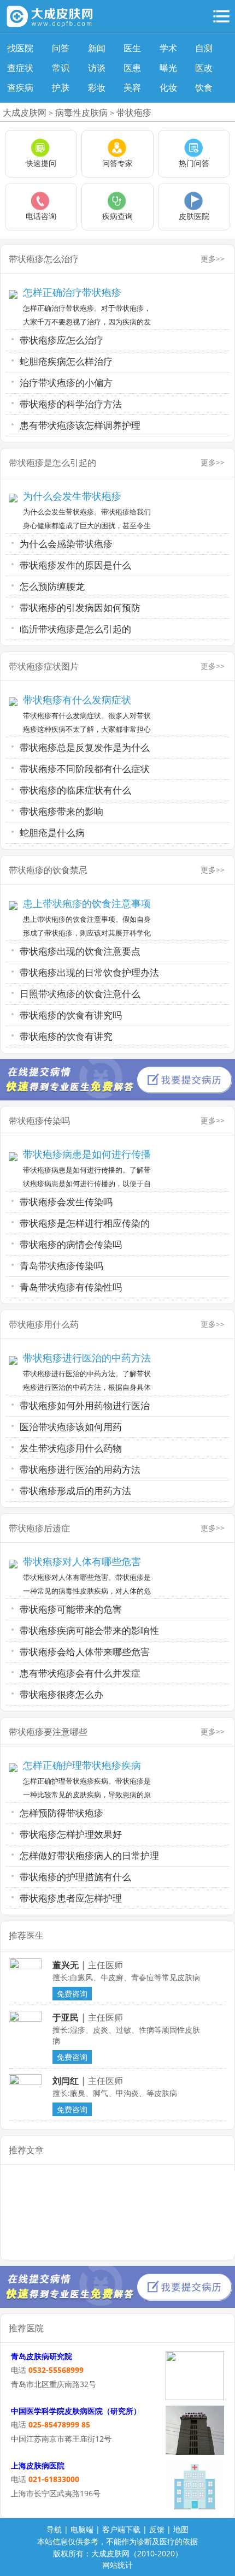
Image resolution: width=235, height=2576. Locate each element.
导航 (54, 2529)
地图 (181, 2529)
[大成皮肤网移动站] (50, 16)
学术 (168, 48)
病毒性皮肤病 (81, 112)
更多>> (213, 259)
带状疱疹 (134, 112)
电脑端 (82, 2529)
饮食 (204, 87)
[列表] (221, 16)
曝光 (168, 68)
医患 (132, 68)
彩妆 (97, 87)
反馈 (157, 2529)
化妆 (168, 87)
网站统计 (117, 2565)
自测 (204, 48)
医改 (204, 68)
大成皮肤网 (25, 112)
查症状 (20, 68)
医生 (132, 48)
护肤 (61, 87)
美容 (132, 87)
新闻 (97, 48)
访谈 (97, 68)
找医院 (20, 48)
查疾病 (20, 87)
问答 (61, 48)
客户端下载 (121, 2529)
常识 (61, 68)
